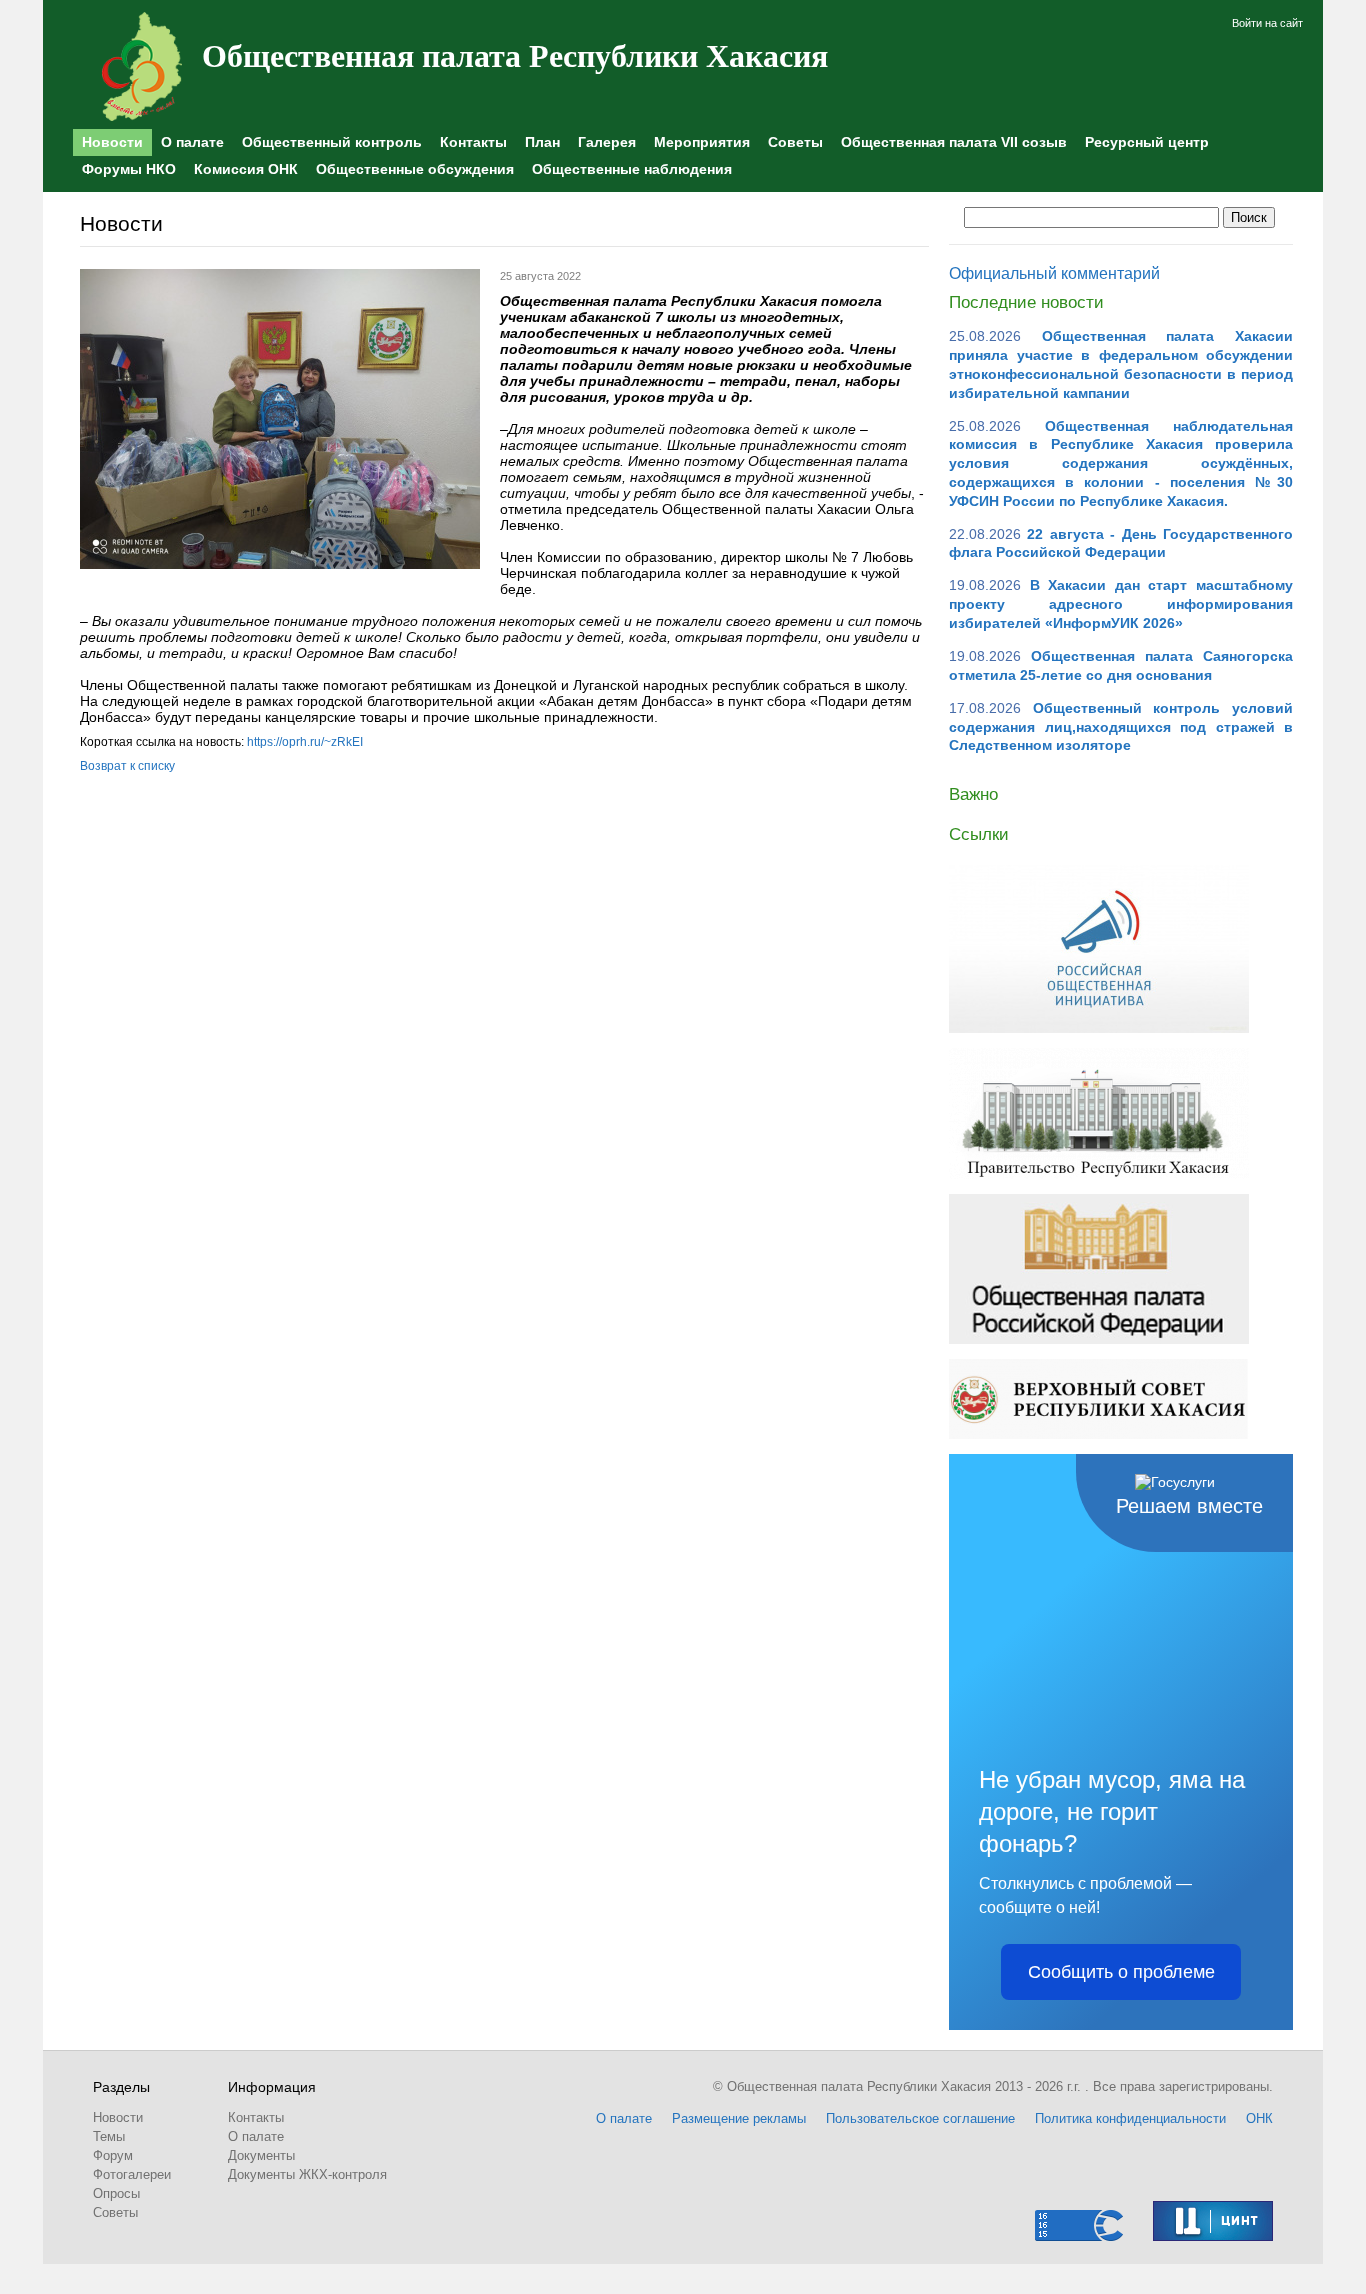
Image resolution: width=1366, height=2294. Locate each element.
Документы (261, 2155)
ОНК (1259, 2118)
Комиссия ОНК (246, 169)
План (542, 142)
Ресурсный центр (1147, 142)
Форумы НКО (129, 169)
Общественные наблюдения (632, 169)
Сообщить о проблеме (1121, 1972)
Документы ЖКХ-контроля (307, 2174)
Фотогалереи (132, 2174)
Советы (795, 142)
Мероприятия (702, 142)
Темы (109, 2136)
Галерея (607, 142)
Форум (113, 2155)
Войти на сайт (1267, 23)
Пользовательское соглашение (920, 2118)
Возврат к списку (127, 766)
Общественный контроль (332, 142)
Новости (112, 142)
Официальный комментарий (1054, 273)
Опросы (116, 2193)
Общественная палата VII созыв (954, 142)
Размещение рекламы (739, 2118)
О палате (192, 142)
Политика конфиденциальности (1130, 2118)
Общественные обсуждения (415, 169)
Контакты (473, 142)
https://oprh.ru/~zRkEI (305, 742)
